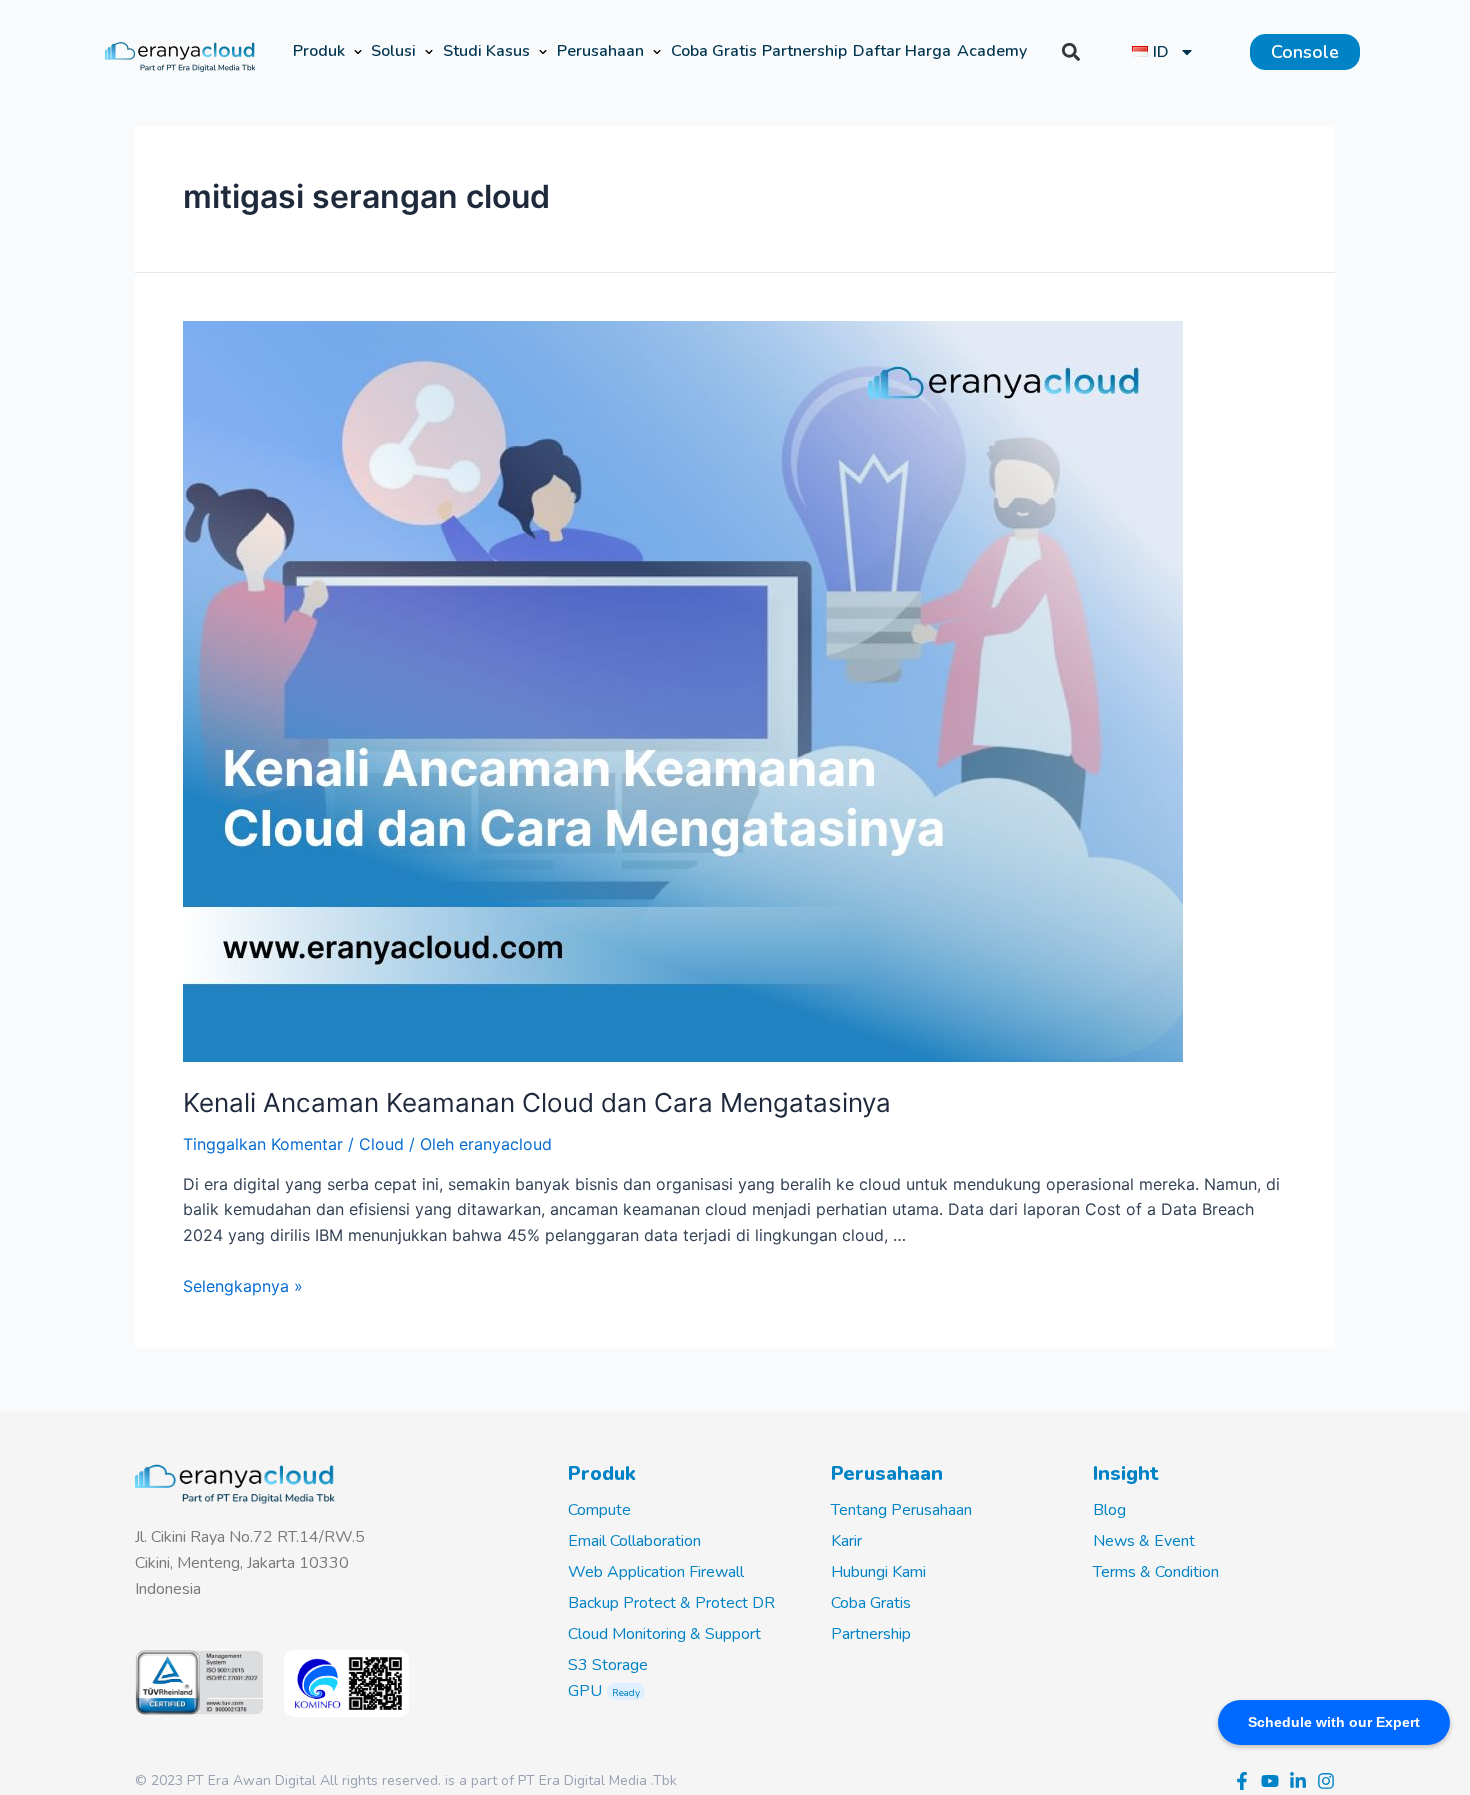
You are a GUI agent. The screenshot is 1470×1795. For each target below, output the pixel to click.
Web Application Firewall (656, 1572)
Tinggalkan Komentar (263, 1144)
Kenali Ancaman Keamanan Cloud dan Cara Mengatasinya (537, 1102)
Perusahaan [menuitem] (600, 51)
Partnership (871, 1634)
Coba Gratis (871, 1603)
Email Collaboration (634, 1541)
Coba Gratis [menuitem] (714, 51)
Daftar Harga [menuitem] (902, 51)
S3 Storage (608, 1665)
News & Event (1144, 1541)
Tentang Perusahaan (901, 1510)
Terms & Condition (1156, 1572)
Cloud (381, 1144)
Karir (846, 1541)
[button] (358, 52)
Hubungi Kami (878, 1572)
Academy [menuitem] (992, 51)
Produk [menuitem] (319, 51)
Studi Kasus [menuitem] (486, 51)
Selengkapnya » (243, 1286)
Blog (1109, 1510)
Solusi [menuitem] (393, 51)
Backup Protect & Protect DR (671, 1603)
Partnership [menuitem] (804, 51)
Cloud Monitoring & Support (664, 1634)
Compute (599, 1510)
